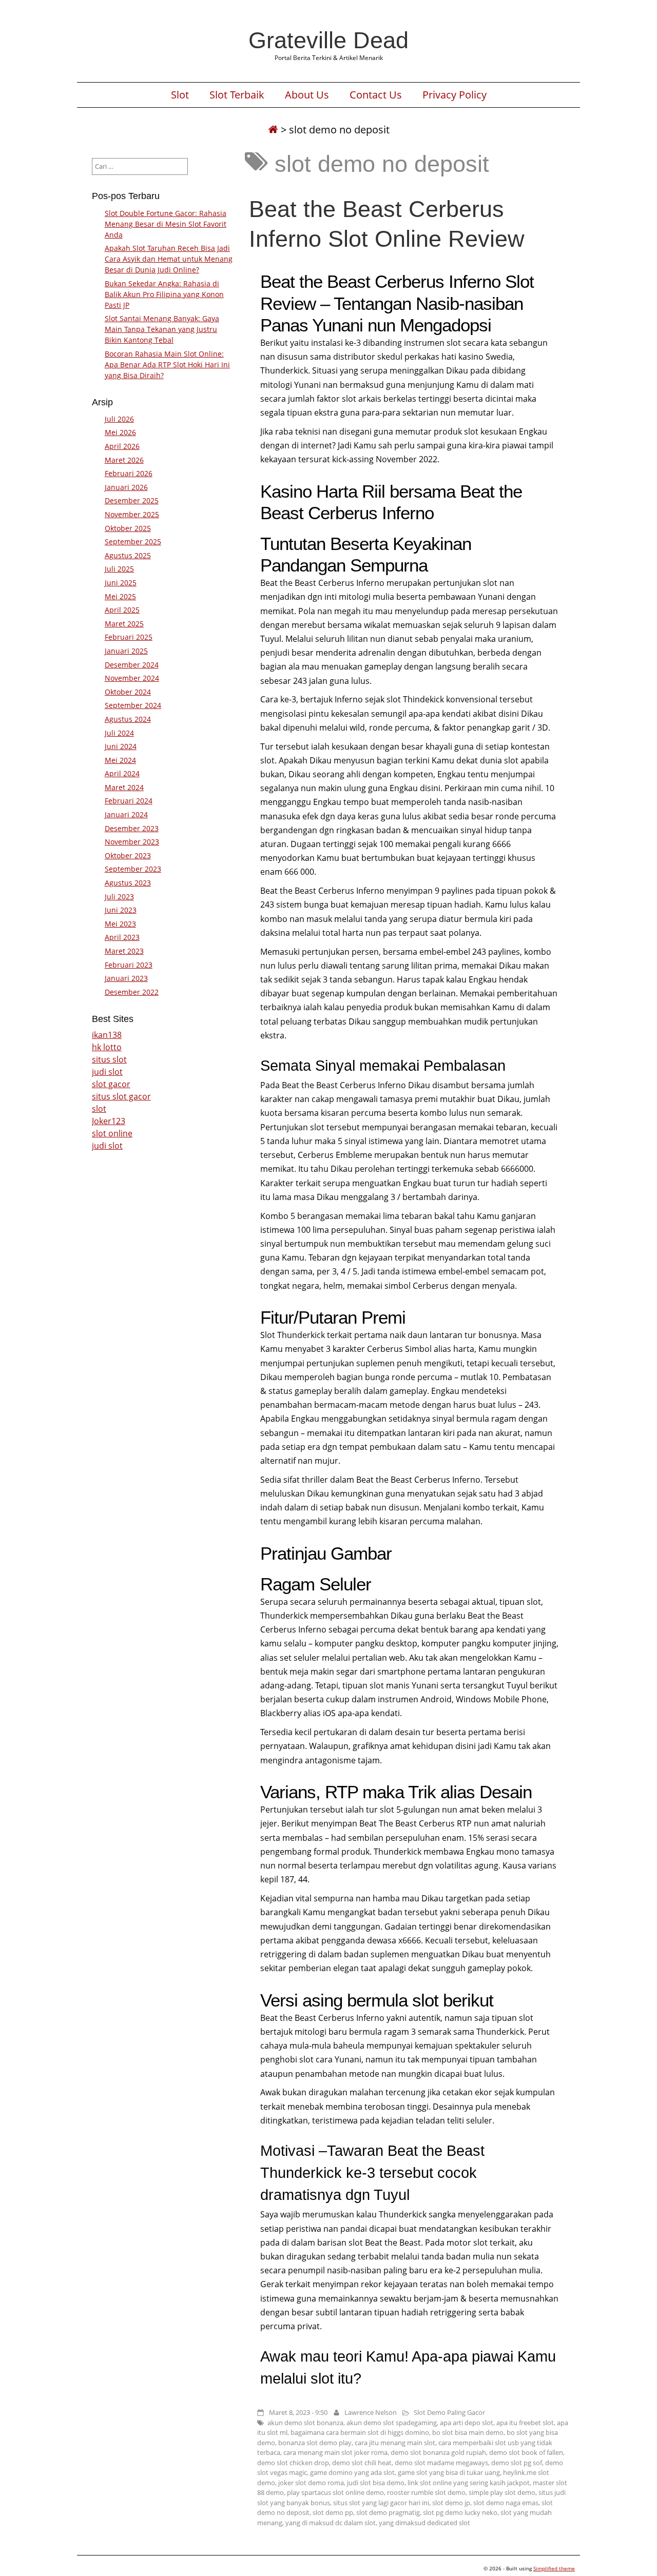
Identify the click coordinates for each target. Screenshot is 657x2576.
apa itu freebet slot (525, 2423)
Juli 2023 (119, 897)
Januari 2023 (126, 978)
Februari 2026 (129, 473)
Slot (180, 95)
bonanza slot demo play (315, 2443)
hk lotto (107, 1047)
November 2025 (132, 514)
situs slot (109, 1059)
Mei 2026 (120, 432)
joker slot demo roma (311, 2483)
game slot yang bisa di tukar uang (449, 2472)
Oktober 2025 (128, 528)
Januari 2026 (126, 487)
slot (99, 1109)
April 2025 (122, 610)
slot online (112, 1133)
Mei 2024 (120, 760)
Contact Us (376, 95)
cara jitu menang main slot (395, 2443)
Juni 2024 (121, 746)
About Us (307, 95)
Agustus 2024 (128, 719)
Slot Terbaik (237, 95)
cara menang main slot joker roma (335, 2452)
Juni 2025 (121, 583)
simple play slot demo (502, 2492)
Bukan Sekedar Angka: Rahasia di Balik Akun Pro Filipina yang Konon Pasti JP (164, 294)
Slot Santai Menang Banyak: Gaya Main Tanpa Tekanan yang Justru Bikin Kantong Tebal (162, 329)
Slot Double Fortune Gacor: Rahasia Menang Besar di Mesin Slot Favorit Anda (166, 224)
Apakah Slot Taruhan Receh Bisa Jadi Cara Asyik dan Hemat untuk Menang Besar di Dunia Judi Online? (169, 259)
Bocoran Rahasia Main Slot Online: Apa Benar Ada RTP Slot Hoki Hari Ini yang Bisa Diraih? (167, 365)
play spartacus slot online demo (335, 2492)
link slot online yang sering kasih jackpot (469, 2483)
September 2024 (133, 705)
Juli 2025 (119, 569)
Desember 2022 (132, 992)
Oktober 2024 (128, 692)
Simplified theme (554, 2568)
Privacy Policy (455, 95)
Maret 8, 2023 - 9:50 (298, 2412)
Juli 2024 (119, 733)
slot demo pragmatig (388, 2512)
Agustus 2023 (128, 883)
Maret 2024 (124, 787)
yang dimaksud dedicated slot (424, 2523)
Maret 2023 (124, 951)
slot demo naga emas (506, 2503)
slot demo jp (451, 2503)
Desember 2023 (132, 828)
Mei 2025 (120, 596)
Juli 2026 (119, 419)
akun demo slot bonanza (305, 2423)
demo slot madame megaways (441, 2463)
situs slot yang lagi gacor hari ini (381, 2503)
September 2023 (133, 869)
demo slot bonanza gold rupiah (438, 2452)
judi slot (107, 1072)
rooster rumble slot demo (426, 2492)
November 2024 (132, 678)
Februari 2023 (129, 965)
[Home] (273, 130)
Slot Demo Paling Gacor (449, 2412)
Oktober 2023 (128, 856)
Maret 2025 (124, 624)
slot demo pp (333, 2512)
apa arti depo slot (467, 2423)
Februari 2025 (129, 637)
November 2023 (132, 842)
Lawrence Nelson (371, 2412)
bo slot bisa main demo (468, 2432)
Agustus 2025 (128, 555)
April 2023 (122, 937)
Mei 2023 (120, 924)
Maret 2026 (124, 460)
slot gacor (111, 1084)
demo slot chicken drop (293, 2463)
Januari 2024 (126, 814)
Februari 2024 (129, 801)
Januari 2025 (126, 651)
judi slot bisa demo (376, 2483)
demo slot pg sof (517, 2463)
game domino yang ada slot (352, 2472)
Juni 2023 (121, 910)
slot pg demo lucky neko (460, 2512)
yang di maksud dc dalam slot (331, 2523)
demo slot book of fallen (526, 2452)
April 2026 (122, 446)
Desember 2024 (132, 665)
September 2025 (133, 542)
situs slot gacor (121, 1096)
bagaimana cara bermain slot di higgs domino (360, 2432)
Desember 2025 (132, 500)
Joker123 (109, 1121)
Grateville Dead (328, 40)
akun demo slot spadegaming (392, 2423)
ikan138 (107, 1035)
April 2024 (122, 773)
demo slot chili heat (362, 2463)
